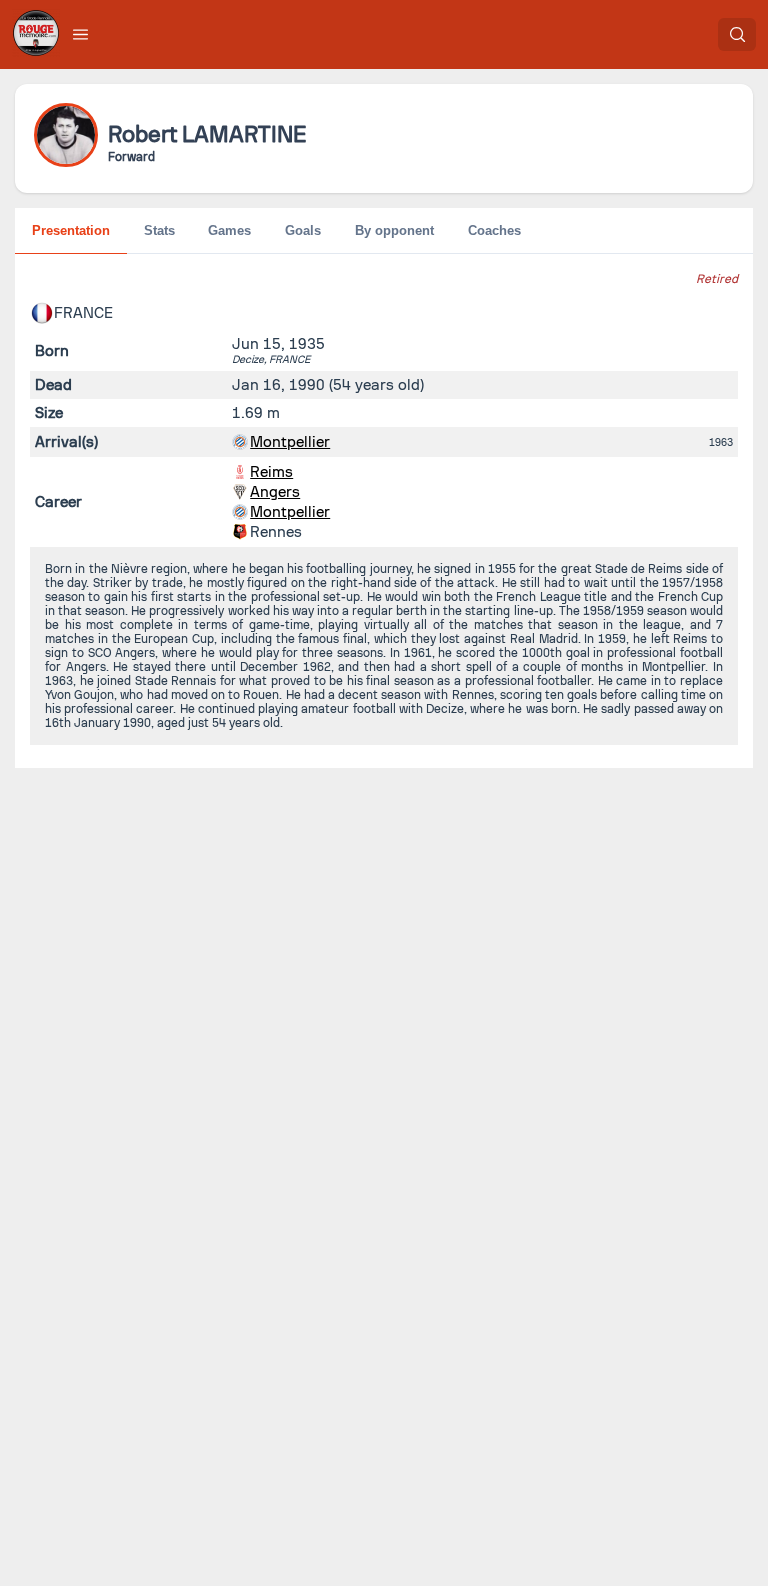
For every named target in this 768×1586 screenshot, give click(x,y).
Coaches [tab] (494, 230)
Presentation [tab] (71, 230)
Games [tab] (229, 230)
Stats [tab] (159, 230)
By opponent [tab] (394, 230)
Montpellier (290, 442)
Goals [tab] (303, 230)
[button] (81, 34)
